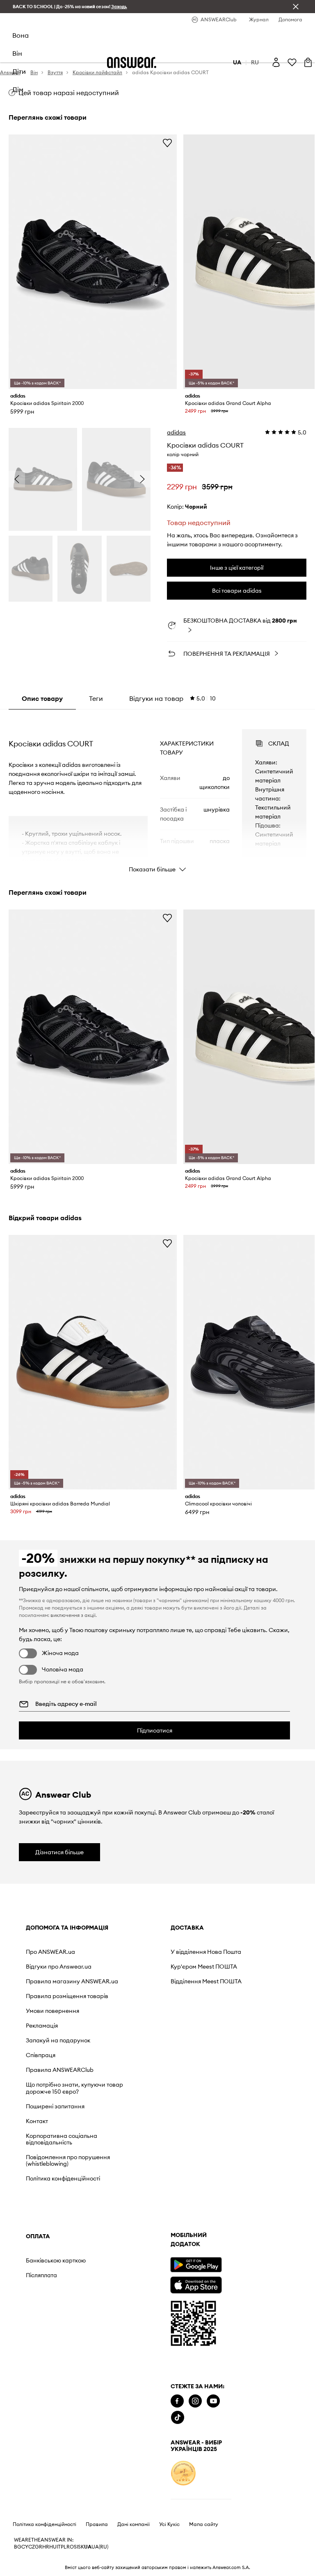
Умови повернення (52, 2039)
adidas (176, 432)
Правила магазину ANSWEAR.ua (53, 2000)
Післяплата (215, 1967)
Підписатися (155, 1730)
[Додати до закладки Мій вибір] (167, 143)
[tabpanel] (158, 793)
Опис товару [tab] (42, 698)
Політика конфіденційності (50, 2244)
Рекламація (42, 2054)
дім (18, 89)
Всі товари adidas (237, 591)
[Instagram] (50, 2457)
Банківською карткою (230, 1952)
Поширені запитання (55, 2155)
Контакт (37, 2169)
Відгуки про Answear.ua (42, 1979)
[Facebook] (32, 2457)
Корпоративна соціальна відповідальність (49, 2191)
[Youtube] (68, 2457)
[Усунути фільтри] (296, 7)
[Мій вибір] (292, 62)
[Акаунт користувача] (276, 62)
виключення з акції (73, 1615)
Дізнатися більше (59, 1852)
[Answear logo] (132, 63)
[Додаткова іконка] (39, 2528)
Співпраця (41, 2091)
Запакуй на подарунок (42, 2072)
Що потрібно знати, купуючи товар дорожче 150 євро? (53, 2133)
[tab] (172, 698)
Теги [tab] (96, 698)
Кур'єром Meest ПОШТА (135, 1976)
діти (19, 71)
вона (21, 35)
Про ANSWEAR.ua (50, 1961)
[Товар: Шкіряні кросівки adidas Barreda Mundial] (93, 1362)
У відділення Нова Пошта (138, 1955)
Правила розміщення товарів (56, 2021)
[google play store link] (51, 2320)
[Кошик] (308, 62)
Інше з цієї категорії (237, 568)
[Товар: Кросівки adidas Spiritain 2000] (93, 262)
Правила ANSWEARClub (46, 2109)
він (17, 53)
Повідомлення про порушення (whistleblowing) (51, 2219)
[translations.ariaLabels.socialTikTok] (33, 2473)
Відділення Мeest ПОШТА (137, 1998)
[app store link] (51, 2339)
